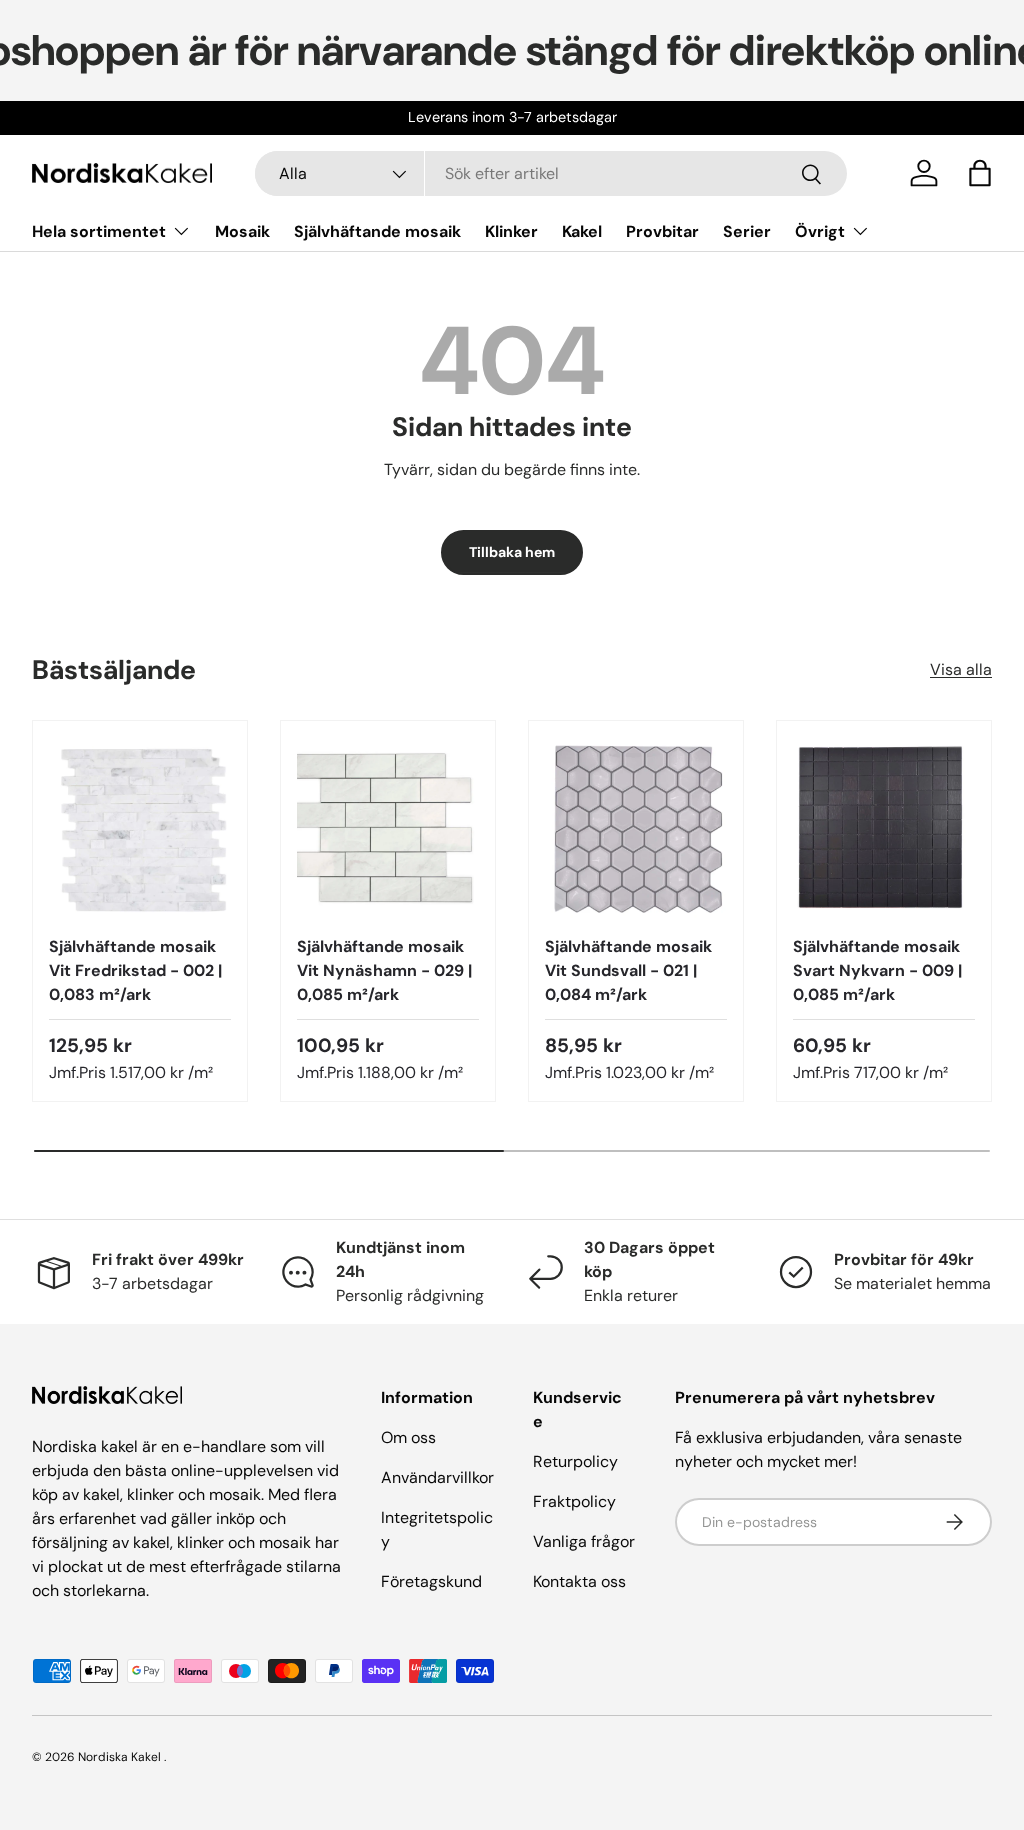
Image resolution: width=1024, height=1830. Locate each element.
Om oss (408, 1437)
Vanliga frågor (584, 1541)
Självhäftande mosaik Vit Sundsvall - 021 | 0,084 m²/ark (628, 970)
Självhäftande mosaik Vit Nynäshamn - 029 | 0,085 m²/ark (384, 970)
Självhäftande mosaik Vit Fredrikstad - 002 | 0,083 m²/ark (135, 970)
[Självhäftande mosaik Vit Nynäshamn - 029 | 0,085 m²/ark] (388, 828)
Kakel (582, 231)
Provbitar (662, 231)
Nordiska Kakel (119, 1757)
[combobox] (550, 173)
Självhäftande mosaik (377, 231)
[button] (980, 173)
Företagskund (431, 1581)
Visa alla (961, 669)
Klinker (511, 231)
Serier (747, 231)
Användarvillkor (437, 1477)
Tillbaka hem (512, 552)
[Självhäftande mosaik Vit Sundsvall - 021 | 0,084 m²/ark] (636, 828)
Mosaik (242, 231)
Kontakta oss (579, 1581)
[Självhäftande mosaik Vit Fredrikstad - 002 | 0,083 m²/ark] (140, 828)
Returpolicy (575, 1461)
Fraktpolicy (574, 1501)
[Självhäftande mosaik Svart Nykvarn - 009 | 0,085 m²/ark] (884, 828)
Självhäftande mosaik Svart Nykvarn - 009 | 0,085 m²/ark (877, 970)
